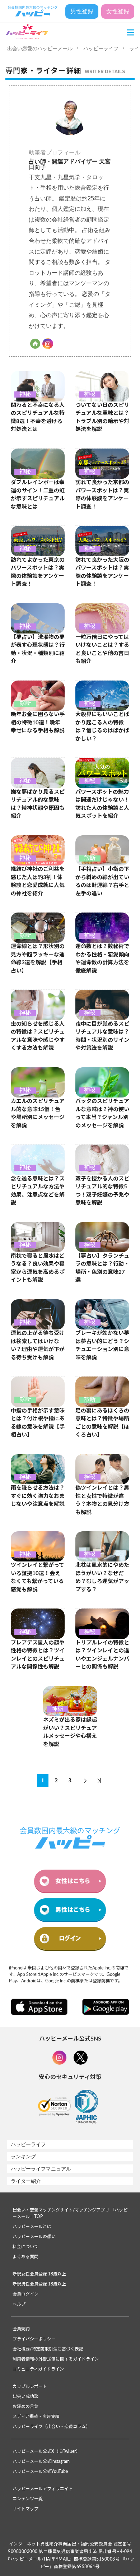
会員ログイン (25, 2294)
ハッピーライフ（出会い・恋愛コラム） (51, 2427)
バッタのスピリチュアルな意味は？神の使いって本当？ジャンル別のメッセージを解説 (102, 1113)
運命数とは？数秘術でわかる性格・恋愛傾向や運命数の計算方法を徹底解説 (102, 959)
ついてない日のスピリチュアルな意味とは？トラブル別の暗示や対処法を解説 (102, 417)
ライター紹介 (26, 2181)
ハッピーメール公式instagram (41, 2461)
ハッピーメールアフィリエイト (43, 2489)
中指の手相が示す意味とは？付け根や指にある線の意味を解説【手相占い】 (38, 1423)
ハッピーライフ (101, 48)
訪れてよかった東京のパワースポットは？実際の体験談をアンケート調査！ (38, 572)
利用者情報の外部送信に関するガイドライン (56, 2359)
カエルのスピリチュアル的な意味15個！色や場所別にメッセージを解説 (38, 1113)
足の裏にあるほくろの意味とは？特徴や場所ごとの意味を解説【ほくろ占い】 (102, 1423)
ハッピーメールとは (32, 2227)
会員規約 (21, 2329)
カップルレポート (30, 2386)
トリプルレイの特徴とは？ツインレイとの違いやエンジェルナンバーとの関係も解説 (102, 1655)
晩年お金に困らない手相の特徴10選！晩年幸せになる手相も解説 (38, 723)
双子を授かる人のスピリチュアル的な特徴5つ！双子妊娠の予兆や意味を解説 (102, 1191)
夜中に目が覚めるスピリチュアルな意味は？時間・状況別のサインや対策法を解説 (102, 1036)
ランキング (23, 2157)
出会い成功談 (25, 2396)
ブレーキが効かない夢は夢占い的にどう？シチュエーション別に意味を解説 (102, 1345)
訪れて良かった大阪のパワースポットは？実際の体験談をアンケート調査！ (102, 572)
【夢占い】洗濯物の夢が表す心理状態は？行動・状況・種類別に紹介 (38, 649)
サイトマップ (25, 2509)
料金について (25, 2247)
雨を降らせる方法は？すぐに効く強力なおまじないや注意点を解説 (38, 1496)
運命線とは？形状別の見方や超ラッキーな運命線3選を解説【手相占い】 (38, 959)
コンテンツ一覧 (28, 2499)
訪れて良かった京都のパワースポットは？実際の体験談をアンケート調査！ (102, 495)
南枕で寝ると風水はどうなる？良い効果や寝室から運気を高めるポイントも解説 (38, 1268)
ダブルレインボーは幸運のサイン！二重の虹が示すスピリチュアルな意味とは (38, 495)
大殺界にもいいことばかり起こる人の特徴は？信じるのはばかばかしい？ (102, 727)
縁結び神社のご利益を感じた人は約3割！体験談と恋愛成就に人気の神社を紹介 (38, 881)
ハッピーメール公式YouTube (40, 2471)
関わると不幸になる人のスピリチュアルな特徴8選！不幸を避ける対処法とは (38, 417)
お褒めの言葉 (25, 2406)
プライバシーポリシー (34, 2339)
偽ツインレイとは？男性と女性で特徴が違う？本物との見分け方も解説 (102, 1500)
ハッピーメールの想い (34, 2237)
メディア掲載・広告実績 (36, 2417)
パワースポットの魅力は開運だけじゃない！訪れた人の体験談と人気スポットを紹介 (102, 804)
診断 (25, 704)
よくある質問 (25, 2257)
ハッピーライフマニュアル (41, 2169)
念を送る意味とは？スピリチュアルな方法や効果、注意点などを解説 (38, 1191)
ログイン (70, 1938)
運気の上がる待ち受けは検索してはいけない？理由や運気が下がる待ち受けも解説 (38, 1345)
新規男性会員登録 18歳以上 (39, 2284)
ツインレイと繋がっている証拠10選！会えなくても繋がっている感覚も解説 (38, 1577)
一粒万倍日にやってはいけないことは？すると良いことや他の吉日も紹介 (102, 649)
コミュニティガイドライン (38, 2369)
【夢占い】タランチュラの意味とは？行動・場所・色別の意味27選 (102, 1268)
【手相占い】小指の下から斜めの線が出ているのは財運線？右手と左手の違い (102, 881)
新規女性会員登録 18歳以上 (39, 2274)
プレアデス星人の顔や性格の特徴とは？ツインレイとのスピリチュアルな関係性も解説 (38, 1655)
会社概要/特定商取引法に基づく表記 (48, 2349)
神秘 (25, 394)
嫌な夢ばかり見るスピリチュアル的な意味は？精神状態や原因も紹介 (38, 804)
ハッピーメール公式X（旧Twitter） (46, 2451)
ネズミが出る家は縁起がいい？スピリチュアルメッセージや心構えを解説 (70, 1732)
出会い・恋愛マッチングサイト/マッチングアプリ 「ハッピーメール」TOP (70, 2213)
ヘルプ (19, 2304)
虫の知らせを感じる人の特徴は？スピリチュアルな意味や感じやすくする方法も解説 (38, 1036)
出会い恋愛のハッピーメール (40, 48)
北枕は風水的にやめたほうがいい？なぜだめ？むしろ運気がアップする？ (102, 1577)
